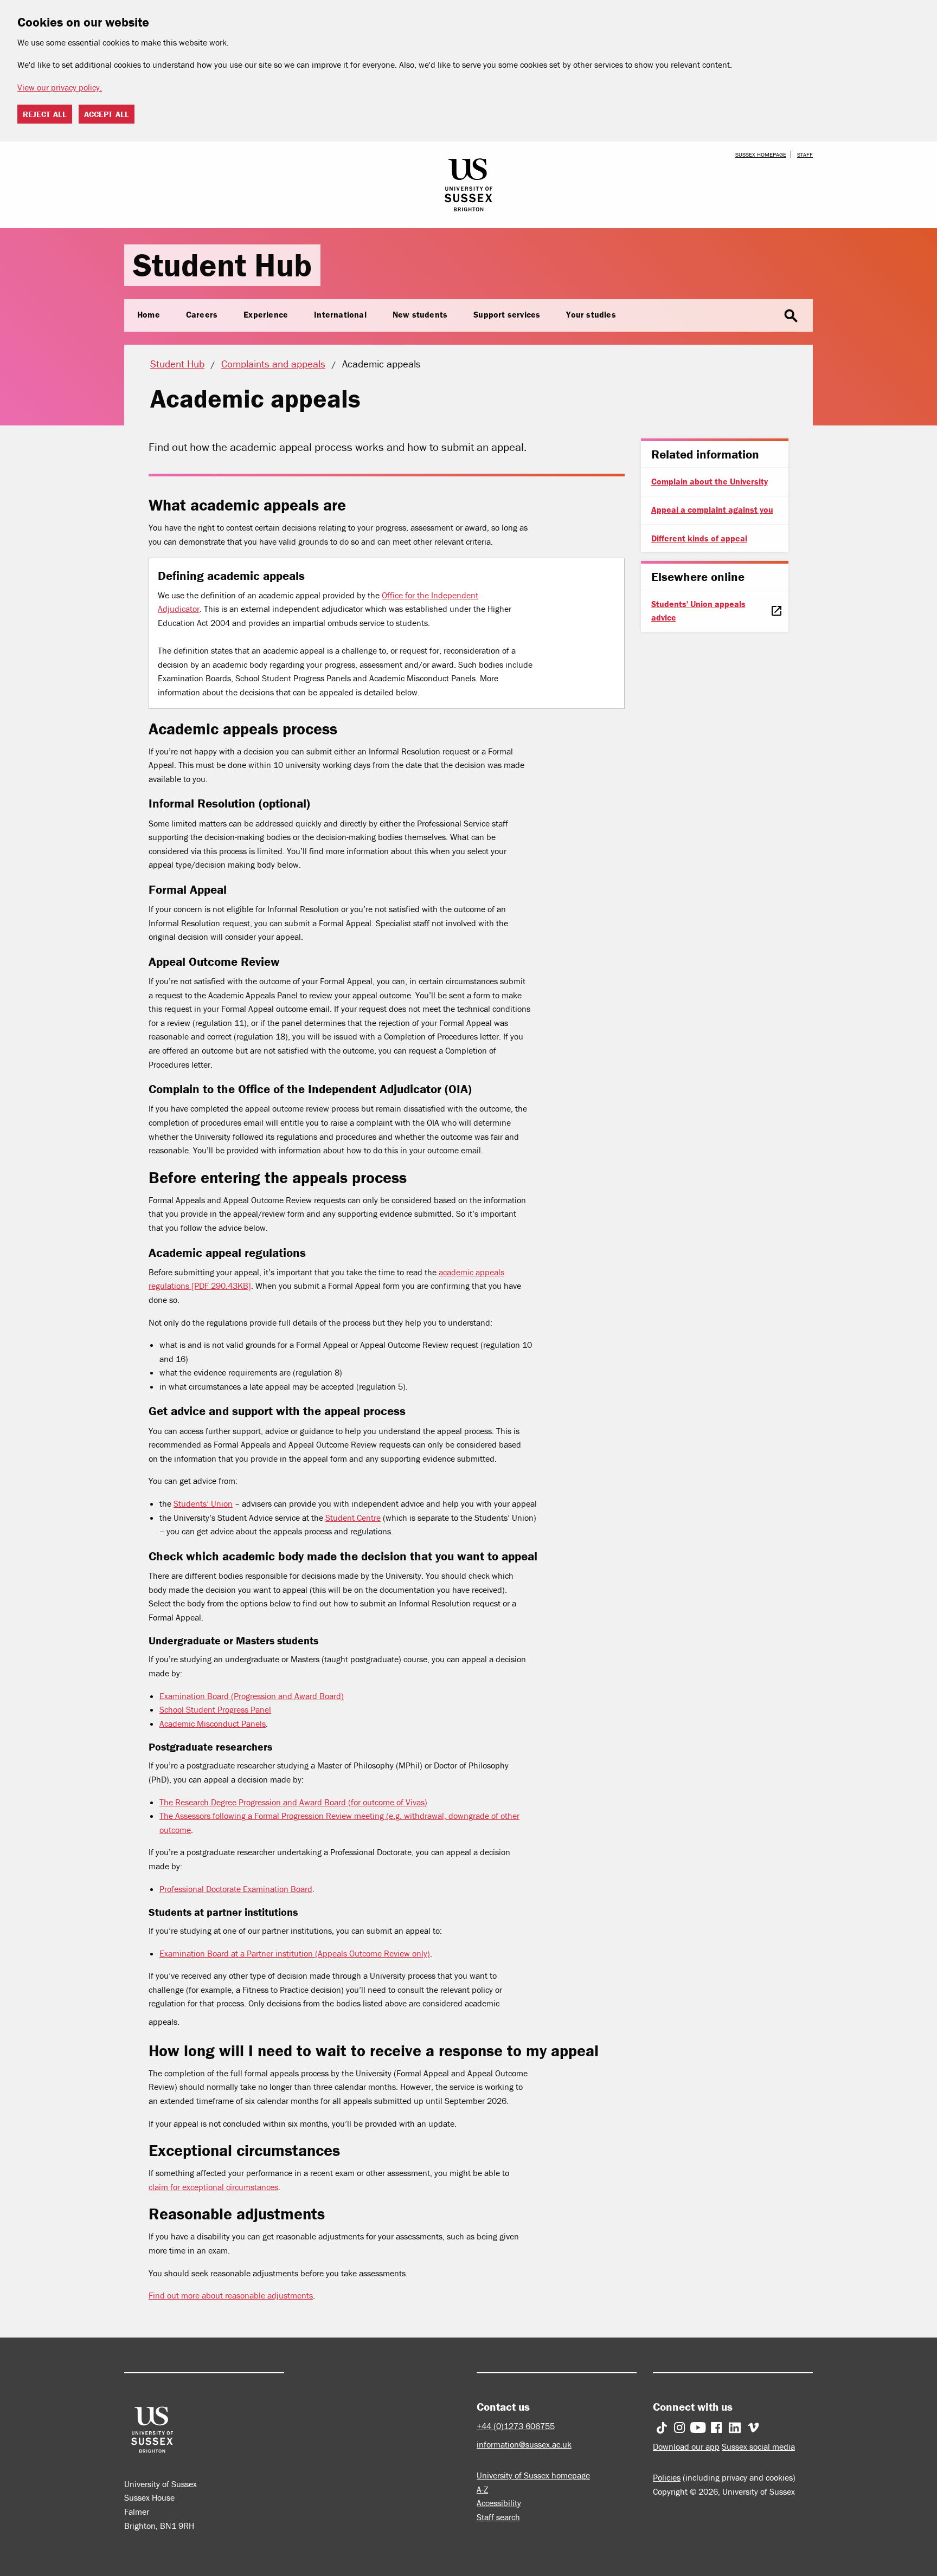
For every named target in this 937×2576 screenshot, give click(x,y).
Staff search (498, 2517)
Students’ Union (203, 1503)
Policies (667, 2477)
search (791, 316)
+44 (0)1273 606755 (516, 2426)
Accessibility (499, 2503)
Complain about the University (710, 481)
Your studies (591, 314)
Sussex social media (758, 2446)
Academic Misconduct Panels (213, 1723)
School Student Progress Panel (215, 1709)
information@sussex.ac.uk (524, 2444)
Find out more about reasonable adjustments (231, 2295)
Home (149, 314)
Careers (202, 314)
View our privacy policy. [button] (60, 87)
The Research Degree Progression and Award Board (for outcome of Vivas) (293, 1802)
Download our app (686, 2446)
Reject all (45, 114)
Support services (507, 314)
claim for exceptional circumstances (213, 2187)
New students (420, 314)
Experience (266, 314)
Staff (805, 154)
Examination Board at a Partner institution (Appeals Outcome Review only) (295, 1953)
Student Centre (353, 1518)
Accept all (107, 114)
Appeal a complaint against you (712, 509)
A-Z (482, 2489)
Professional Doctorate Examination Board (236, 1889)
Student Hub (222, 265)
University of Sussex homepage (533, 2475)
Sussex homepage (761, 154)
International (340, 314)
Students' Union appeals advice (698, 611)
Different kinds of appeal (699, 538)
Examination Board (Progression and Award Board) (252, 1696)
